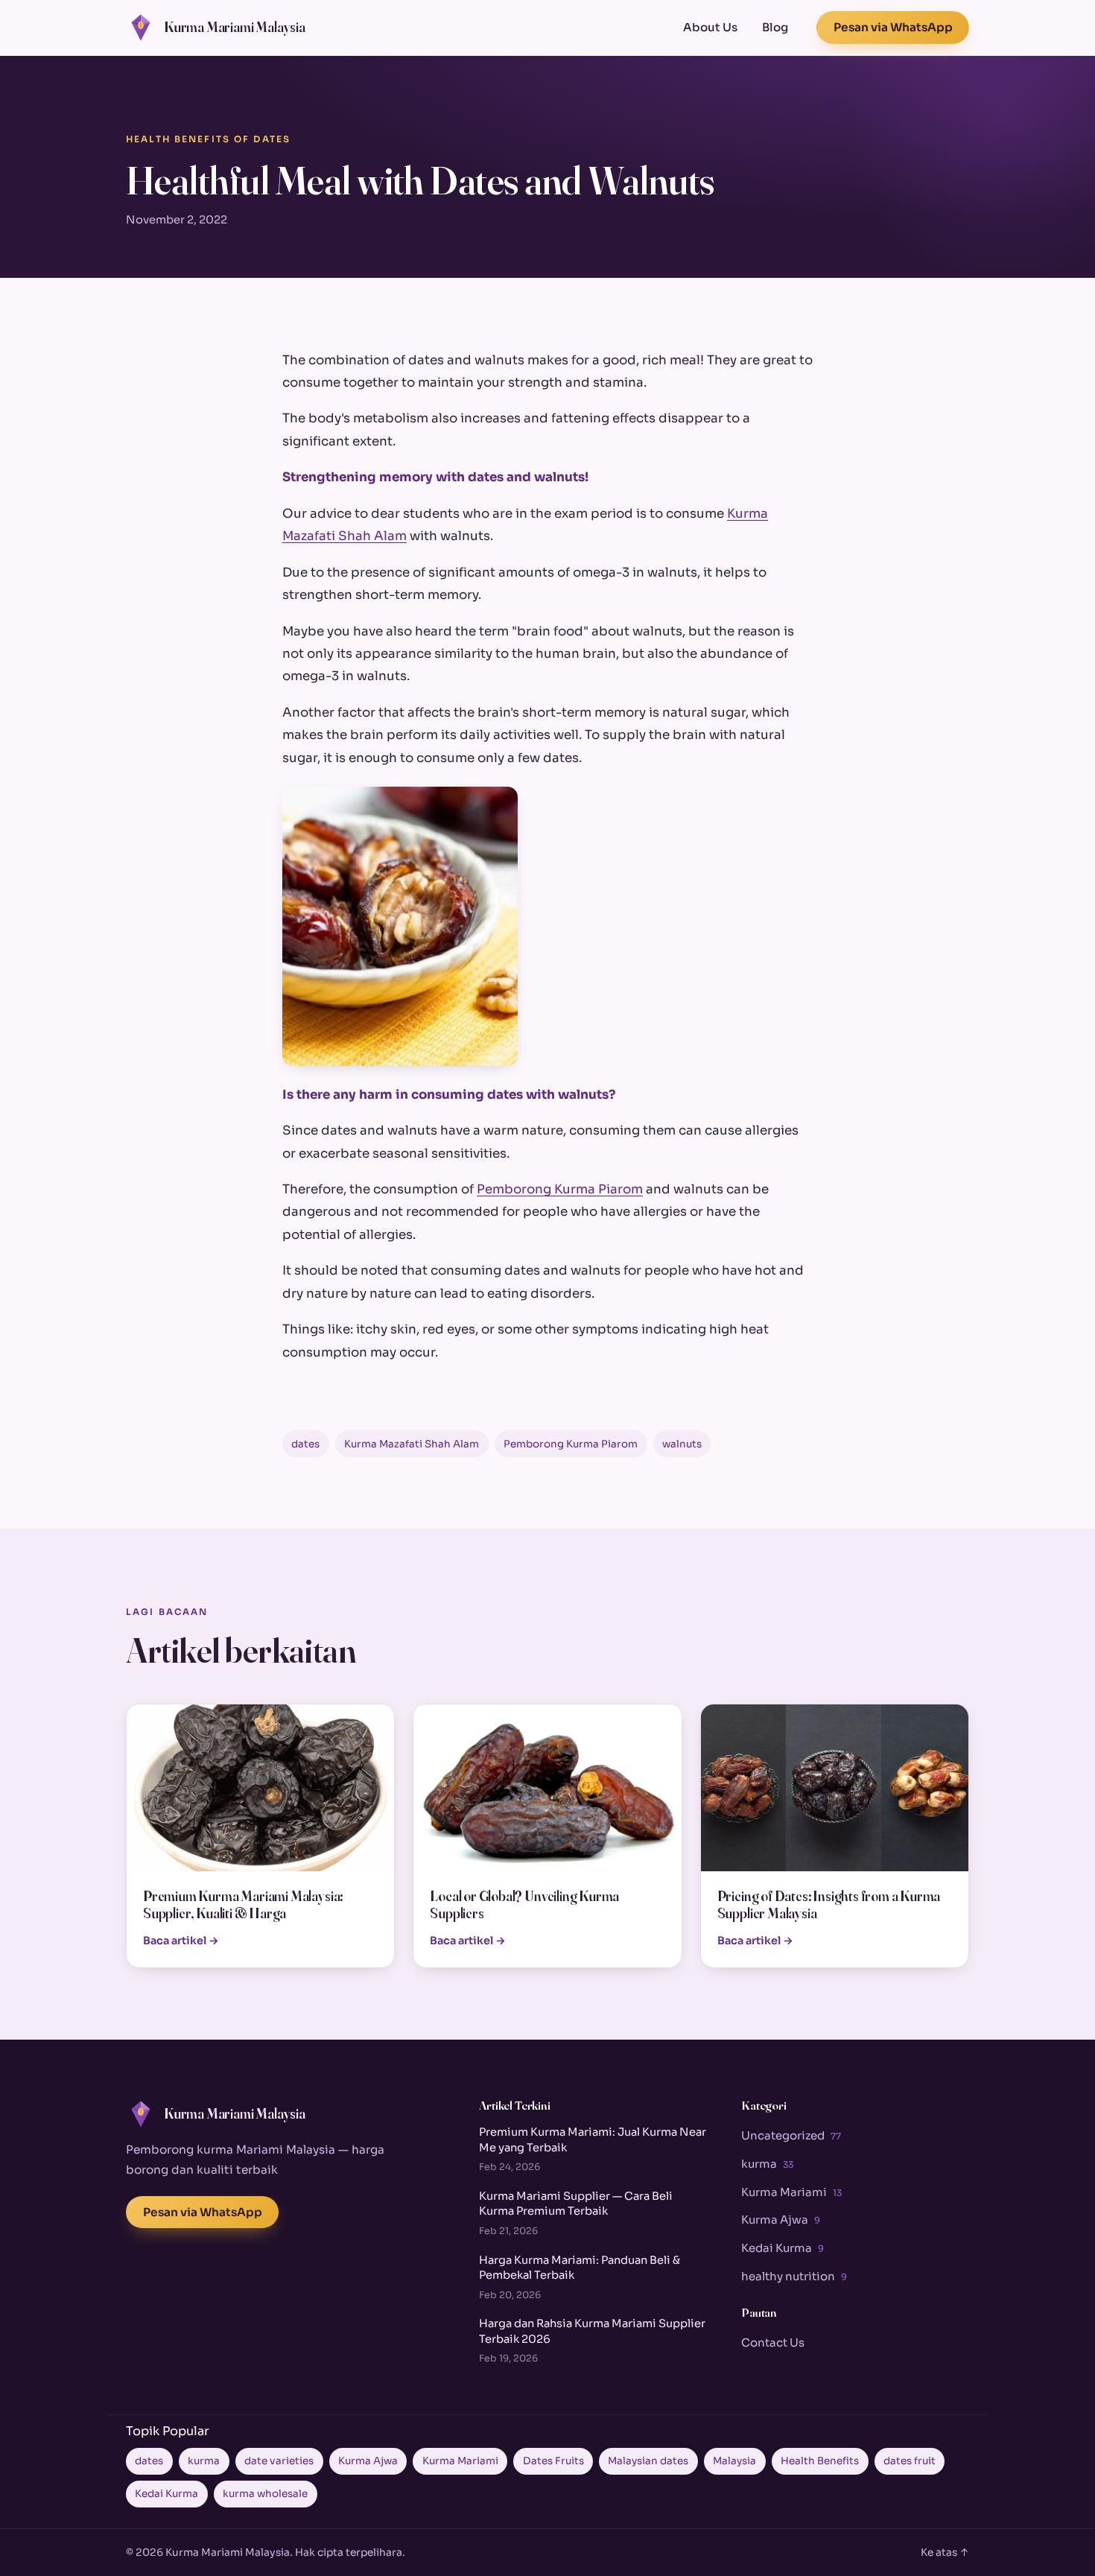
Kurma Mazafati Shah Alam (412, 1444)
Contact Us (773, 2342)
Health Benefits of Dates (208, 139)
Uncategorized (791, 2135)
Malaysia (734, 2461)
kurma (767, 2164)
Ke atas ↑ (945, 2553)
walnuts (682, 1444)
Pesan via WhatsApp (893, 27)
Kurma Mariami (791, 2192)
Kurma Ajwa (781, 2220)
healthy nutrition (794, 2276)
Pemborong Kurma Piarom (560, 1189)
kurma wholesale (265, 2494)
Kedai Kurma (783, 2248)
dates (305, 1444)
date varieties (279, 2461)
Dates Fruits (553, 2461)
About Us (710, 27)
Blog (775, 27)
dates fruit (910, 2461)
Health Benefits (820, 2461)
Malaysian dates (648, 2461)
